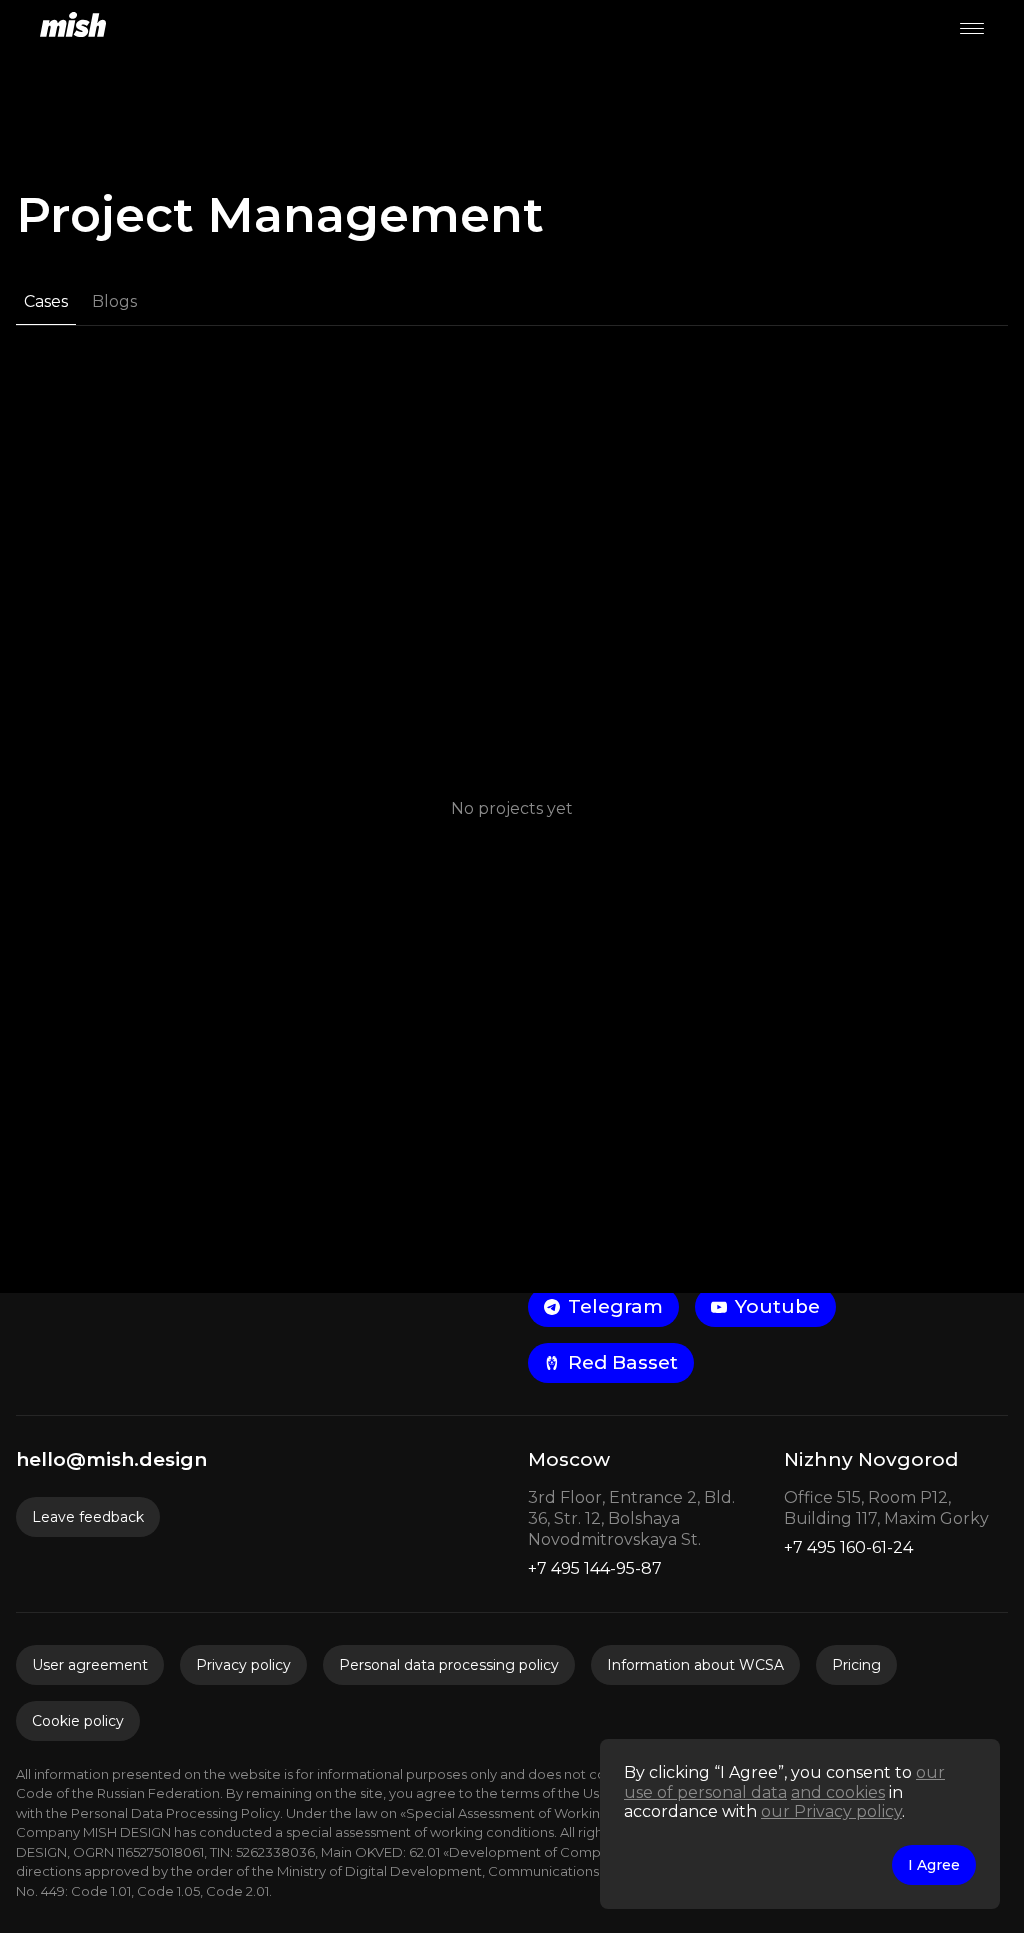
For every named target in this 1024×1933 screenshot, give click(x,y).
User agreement (90, 1665)
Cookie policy (78, 1721)
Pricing (856, 1665)
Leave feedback (88, 1517)
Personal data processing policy (449, 1665)
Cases (46, 301)
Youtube (777, 1306)
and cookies (838, 1792)
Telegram (615, 1306)
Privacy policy (243, 1665)
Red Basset (623, 1362)
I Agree (934, 1865)
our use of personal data (784, 1782)
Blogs (114, 301)
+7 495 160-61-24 (848, 1547)
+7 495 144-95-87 (595, 1568)
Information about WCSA (695, 1665)
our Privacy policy (831, 1811)
